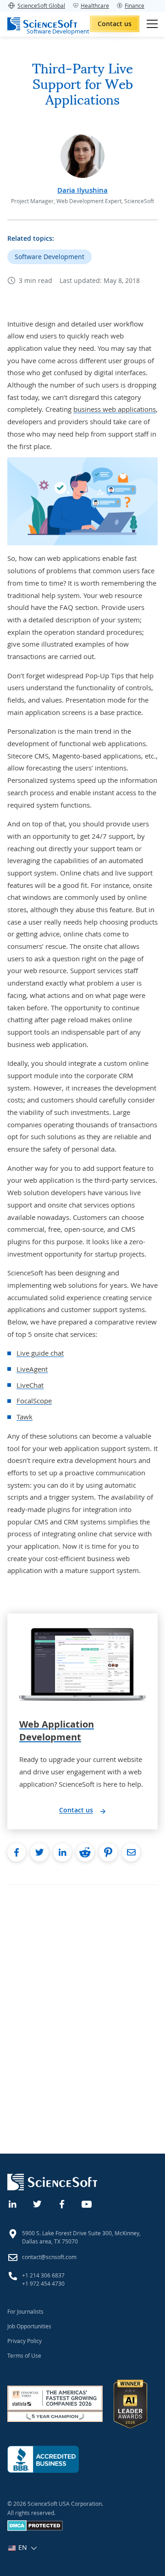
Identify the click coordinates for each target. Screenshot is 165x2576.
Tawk (25, 1417)
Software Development (49, 257)
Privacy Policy (25, 2341)
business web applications (115, 409)
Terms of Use (24, 2355)
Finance (135, 6)
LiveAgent (32, 1369)
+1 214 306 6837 (43, 2275)
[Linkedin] (13, 2203)
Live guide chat (40, 1353)
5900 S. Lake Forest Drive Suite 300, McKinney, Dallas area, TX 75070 (81, 2237)
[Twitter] (38, 2203)
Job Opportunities (29, 2326)
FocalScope (34, 1401)
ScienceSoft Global (41, 6)
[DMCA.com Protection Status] (35, 2529)
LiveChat (30, 1385)
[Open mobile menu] (152, 24)
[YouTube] (87, 2203)
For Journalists (25, 2311)
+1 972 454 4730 (43, 2283)
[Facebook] (62, 2203)
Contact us (115, 24)
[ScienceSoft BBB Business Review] (43, 2459)
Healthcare (95, 6)
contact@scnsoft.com (49, 2257)
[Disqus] (82, 2000)
